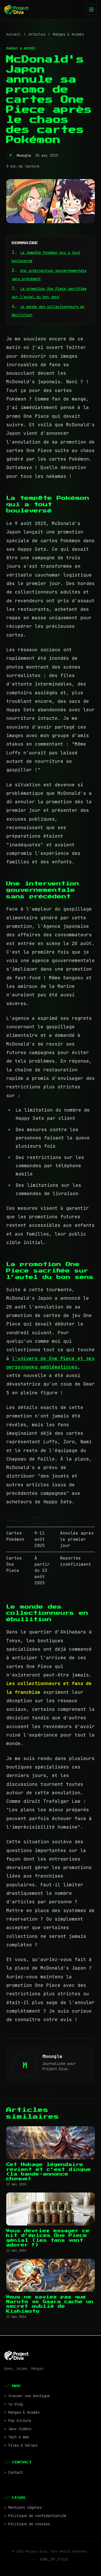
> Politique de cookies (27, 2524)
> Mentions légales (23, 2507)
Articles (37, 34)
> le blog (13, 2404)
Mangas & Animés (68, 34)
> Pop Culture (18, 2421)
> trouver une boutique (27, 2396)
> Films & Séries (21, 2445)
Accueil (13, 34)
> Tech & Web (17, 2437)
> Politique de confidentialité (35, 2516)
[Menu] (91, 10)
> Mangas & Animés (22, 2412)
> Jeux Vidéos (18, 2429)
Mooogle (24, 155)
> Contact (13, 2472)
